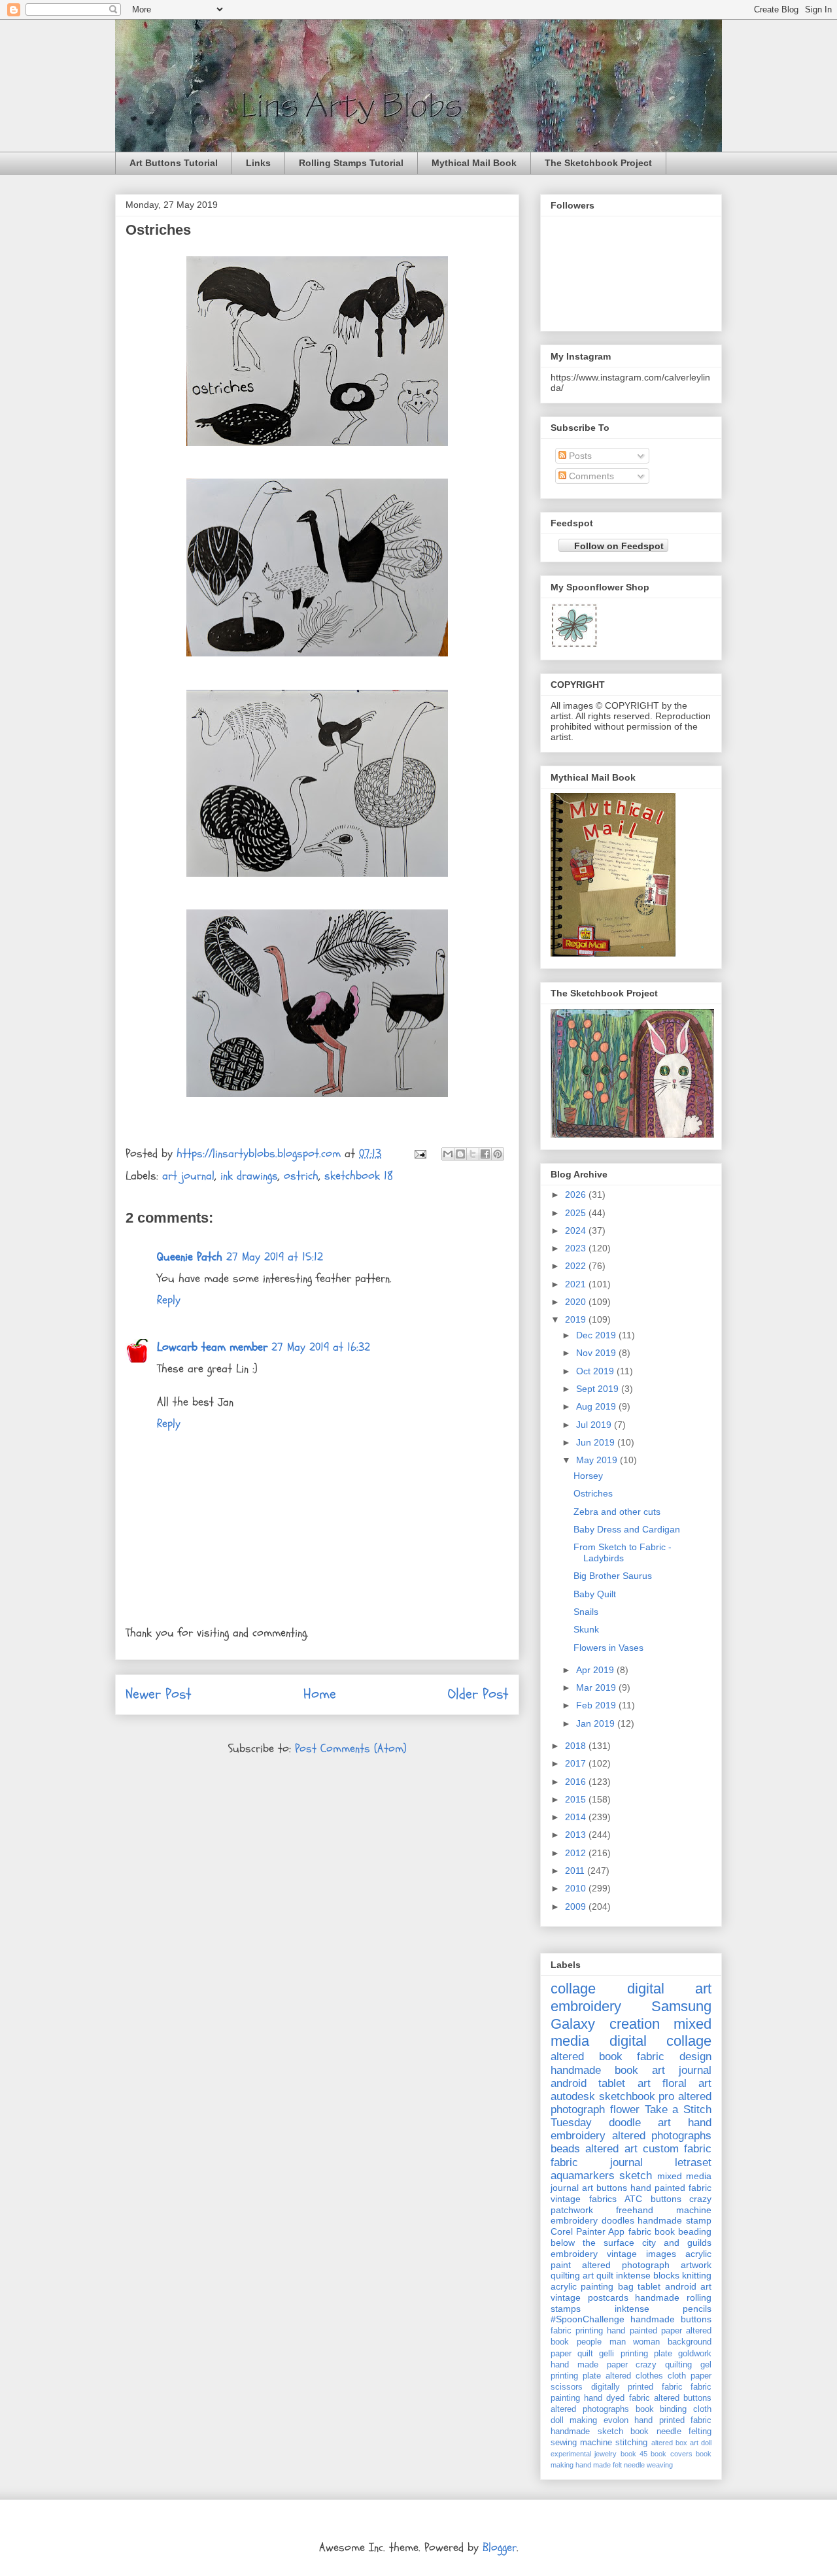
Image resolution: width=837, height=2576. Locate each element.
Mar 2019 (597, 1687)
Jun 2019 (597, 1442)
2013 (577, 1835)
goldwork (695, 2354)
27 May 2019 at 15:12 (275, 1257)
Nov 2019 (597, 1353)
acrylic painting (582, 2286)
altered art (611, 2149)
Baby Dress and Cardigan (627, 1529)
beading (695, 2231)
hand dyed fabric (617, 2398)
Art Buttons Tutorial (174, 163)
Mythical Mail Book (474, 163)
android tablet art (601, 2083)
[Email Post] (419, 1154)
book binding (661, 2409)
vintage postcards (589, 2297)
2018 (577, 1746)
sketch (636, 2176)
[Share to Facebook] (485, 1154)
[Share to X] (473, 1154)
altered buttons (683, 2398)
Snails (586, 1612)
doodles (618, 2220)
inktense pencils (663, 2309)
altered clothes (634, 2376)
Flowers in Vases (608, 1648)
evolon (616, 2420)
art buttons (605, 2188)
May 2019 (598, 1460)
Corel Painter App (588, 2231)
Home (320, 1694)
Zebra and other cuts (617, 1512)
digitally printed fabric (637, 2387)
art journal (188, 1176)
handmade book (594, 2070)
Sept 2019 (599, 1389)
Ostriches (593, 1493)
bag (626, 2286)
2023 (577, 1248)
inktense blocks (648, 2275)
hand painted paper (644, 2331)
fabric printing (577, 2331)
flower (625, 2110)
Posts (579, 456)
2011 (576, 1871)
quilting (565, 2275)
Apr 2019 (596, 1670)
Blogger (500, 2548)
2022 (577, 1266)
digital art (670, 1989)
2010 (577, 1888)
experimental (571, 2454)
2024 (577, 1230)
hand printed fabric (673, 2420)
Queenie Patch (190, 1257)
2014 (577, 1817)
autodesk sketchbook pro (612, 2096)
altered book (587, 2057)
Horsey (588, 1476)
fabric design (674, 2057)
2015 (577, 1799)
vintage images (641, 2254)
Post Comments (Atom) (351, 1749)
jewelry (606, 2454)
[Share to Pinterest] (498, 1154)
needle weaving (648, 2465)
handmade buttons (671, 2319)
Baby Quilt (595, 1594)
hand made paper (589, 2365)
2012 (577, 1853)
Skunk (586, 1629)
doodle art (640, 2123)
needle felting (684, 2432)
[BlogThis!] (460, 1154)
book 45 (634, 2454)
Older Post (478, 1694)
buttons (666, 2199)
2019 (577, 1319)
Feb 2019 (597, 1705)
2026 (577, 1195)
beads (565, 2149)
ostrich (301, 1176)
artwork (696, 2265)
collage (573, 1989)
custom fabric (677, 2149)
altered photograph (626, 2265)
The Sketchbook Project (598, 163)
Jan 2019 (597, 1723)
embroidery (586, 2006)
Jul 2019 (595, 1425)
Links (258, 163)
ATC (633, 2199)
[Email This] (448, 1154)
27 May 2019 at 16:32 (321, 1347)
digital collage (661, 2041)
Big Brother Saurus (613, 1576)
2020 (577, 1302)
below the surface (592, 2243)
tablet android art (675, 2286)
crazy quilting (664, 2365)
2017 (577, 1763)
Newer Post (159, 1694)
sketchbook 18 (359, 1176)
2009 (577, 1907)
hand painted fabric (671, 2188)
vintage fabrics (584, 2199)
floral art (687, 2083)
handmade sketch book (600, 2432)
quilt (585, 2354)
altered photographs (662, 2136)
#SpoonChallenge (588, 2319)
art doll (701, 2443)
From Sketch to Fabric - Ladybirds (623, 1552)
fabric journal (597, 2162)
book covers (671, 2454)
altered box (669, 2443)
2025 (577, 1213)
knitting (697, 2275)
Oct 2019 (596, 1371)
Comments (590, 476)
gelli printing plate (635, 2354)
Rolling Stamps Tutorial (351, 163)
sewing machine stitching (599, 2443)
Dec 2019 (597, 1335)
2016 (577, 1782)
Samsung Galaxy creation (631, 2015)
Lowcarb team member (212, 1347)
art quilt (598, 2275)
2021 (577, 1284)
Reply (169, 1300)
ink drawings (249, 1176)
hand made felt (599, 2465)
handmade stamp (675, 2220)
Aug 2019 (597, 1406)
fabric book (652, 2231)
